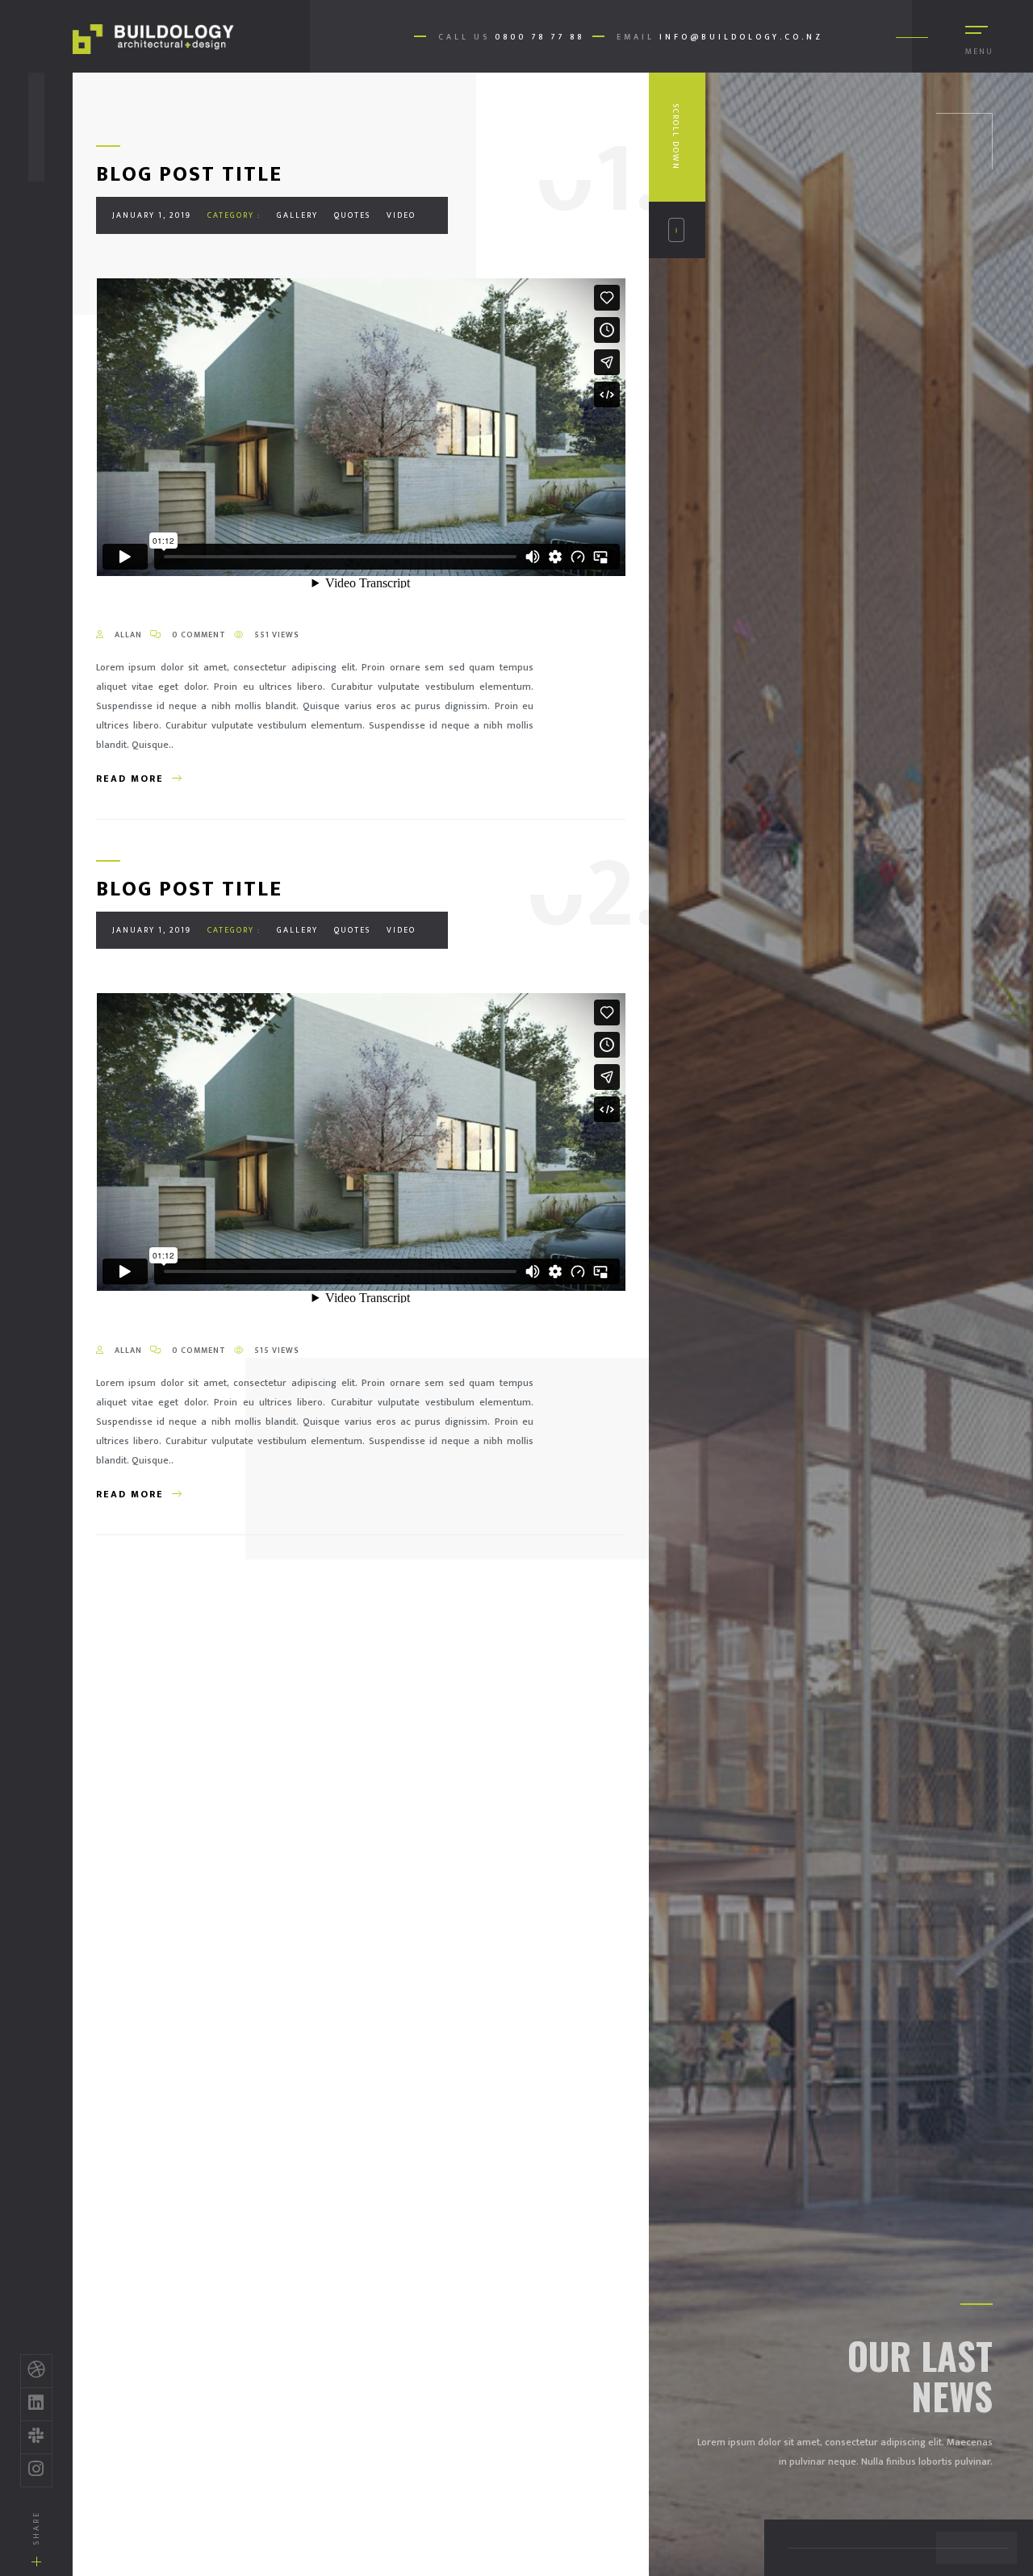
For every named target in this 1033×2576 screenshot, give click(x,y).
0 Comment (198, 635)
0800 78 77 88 (540, 37)
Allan (127, 635)
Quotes (352, 215)
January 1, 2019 (152, 215)
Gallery (297, 215)
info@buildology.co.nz (741, 37)
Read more (130, 779)
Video (401, 215)
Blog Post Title (189, 175)
